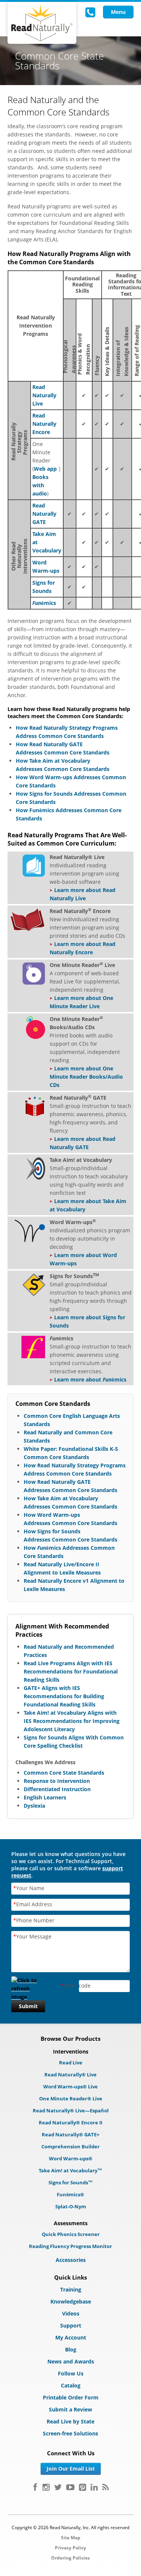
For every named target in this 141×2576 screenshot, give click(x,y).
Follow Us (71, 2373)
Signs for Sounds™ (71, 2182)
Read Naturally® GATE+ (70, 2134)
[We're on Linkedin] (94, 2487)
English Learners (45, 1797)
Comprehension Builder (70, 2146)
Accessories (71, 2260)
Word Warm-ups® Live (70, 2087)
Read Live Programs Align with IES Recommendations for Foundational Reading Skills (71, 1671)
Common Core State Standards (64, 1773)
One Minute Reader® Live (71, 2099)
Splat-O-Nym (71, 2206)
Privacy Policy (70, 2548)
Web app (45, 469)
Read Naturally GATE (44, 514)
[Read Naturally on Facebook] (35, 2487)
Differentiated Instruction (57, 1789)
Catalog (71, 2385)
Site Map (71, 2538)
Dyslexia (34, 1806)
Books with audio (40, 485)
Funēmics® (70, 2194)
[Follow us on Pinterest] (83, 2487)
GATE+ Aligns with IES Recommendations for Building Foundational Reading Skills (64, 1696)
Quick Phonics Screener (71, 2234)
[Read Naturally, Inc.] (42, 23)
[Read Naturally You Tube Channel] (70, 2487)
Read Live (71, 2063)
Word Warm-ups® (71, 2158)
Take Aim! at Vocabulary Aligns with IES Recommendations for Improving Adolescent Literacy (72, 1721)
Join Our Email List (71, 2469)
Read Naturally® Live (70, 2075)
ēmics (44, 603)
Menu (118, 12)
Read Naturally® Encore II (70, 2122)
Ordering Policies (70, 2558)
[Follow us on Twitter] (58, 2487)
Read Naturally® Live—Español (71, 2110)
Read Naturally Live (44, 395)
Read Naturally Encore (44, 424)
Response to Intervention (57, 1781)
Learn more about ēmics (90, 1379)
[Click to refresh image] (28, 1986)
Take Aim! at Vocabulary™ (70, 2170)
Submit (28, 2006)
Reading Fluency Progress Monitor (70, 2246)
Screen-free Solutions (70, 2433)
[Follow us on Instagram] (46, 2487)
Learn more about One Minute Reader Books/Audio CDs (86, 1077)
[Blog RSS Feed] (105, 2487)
